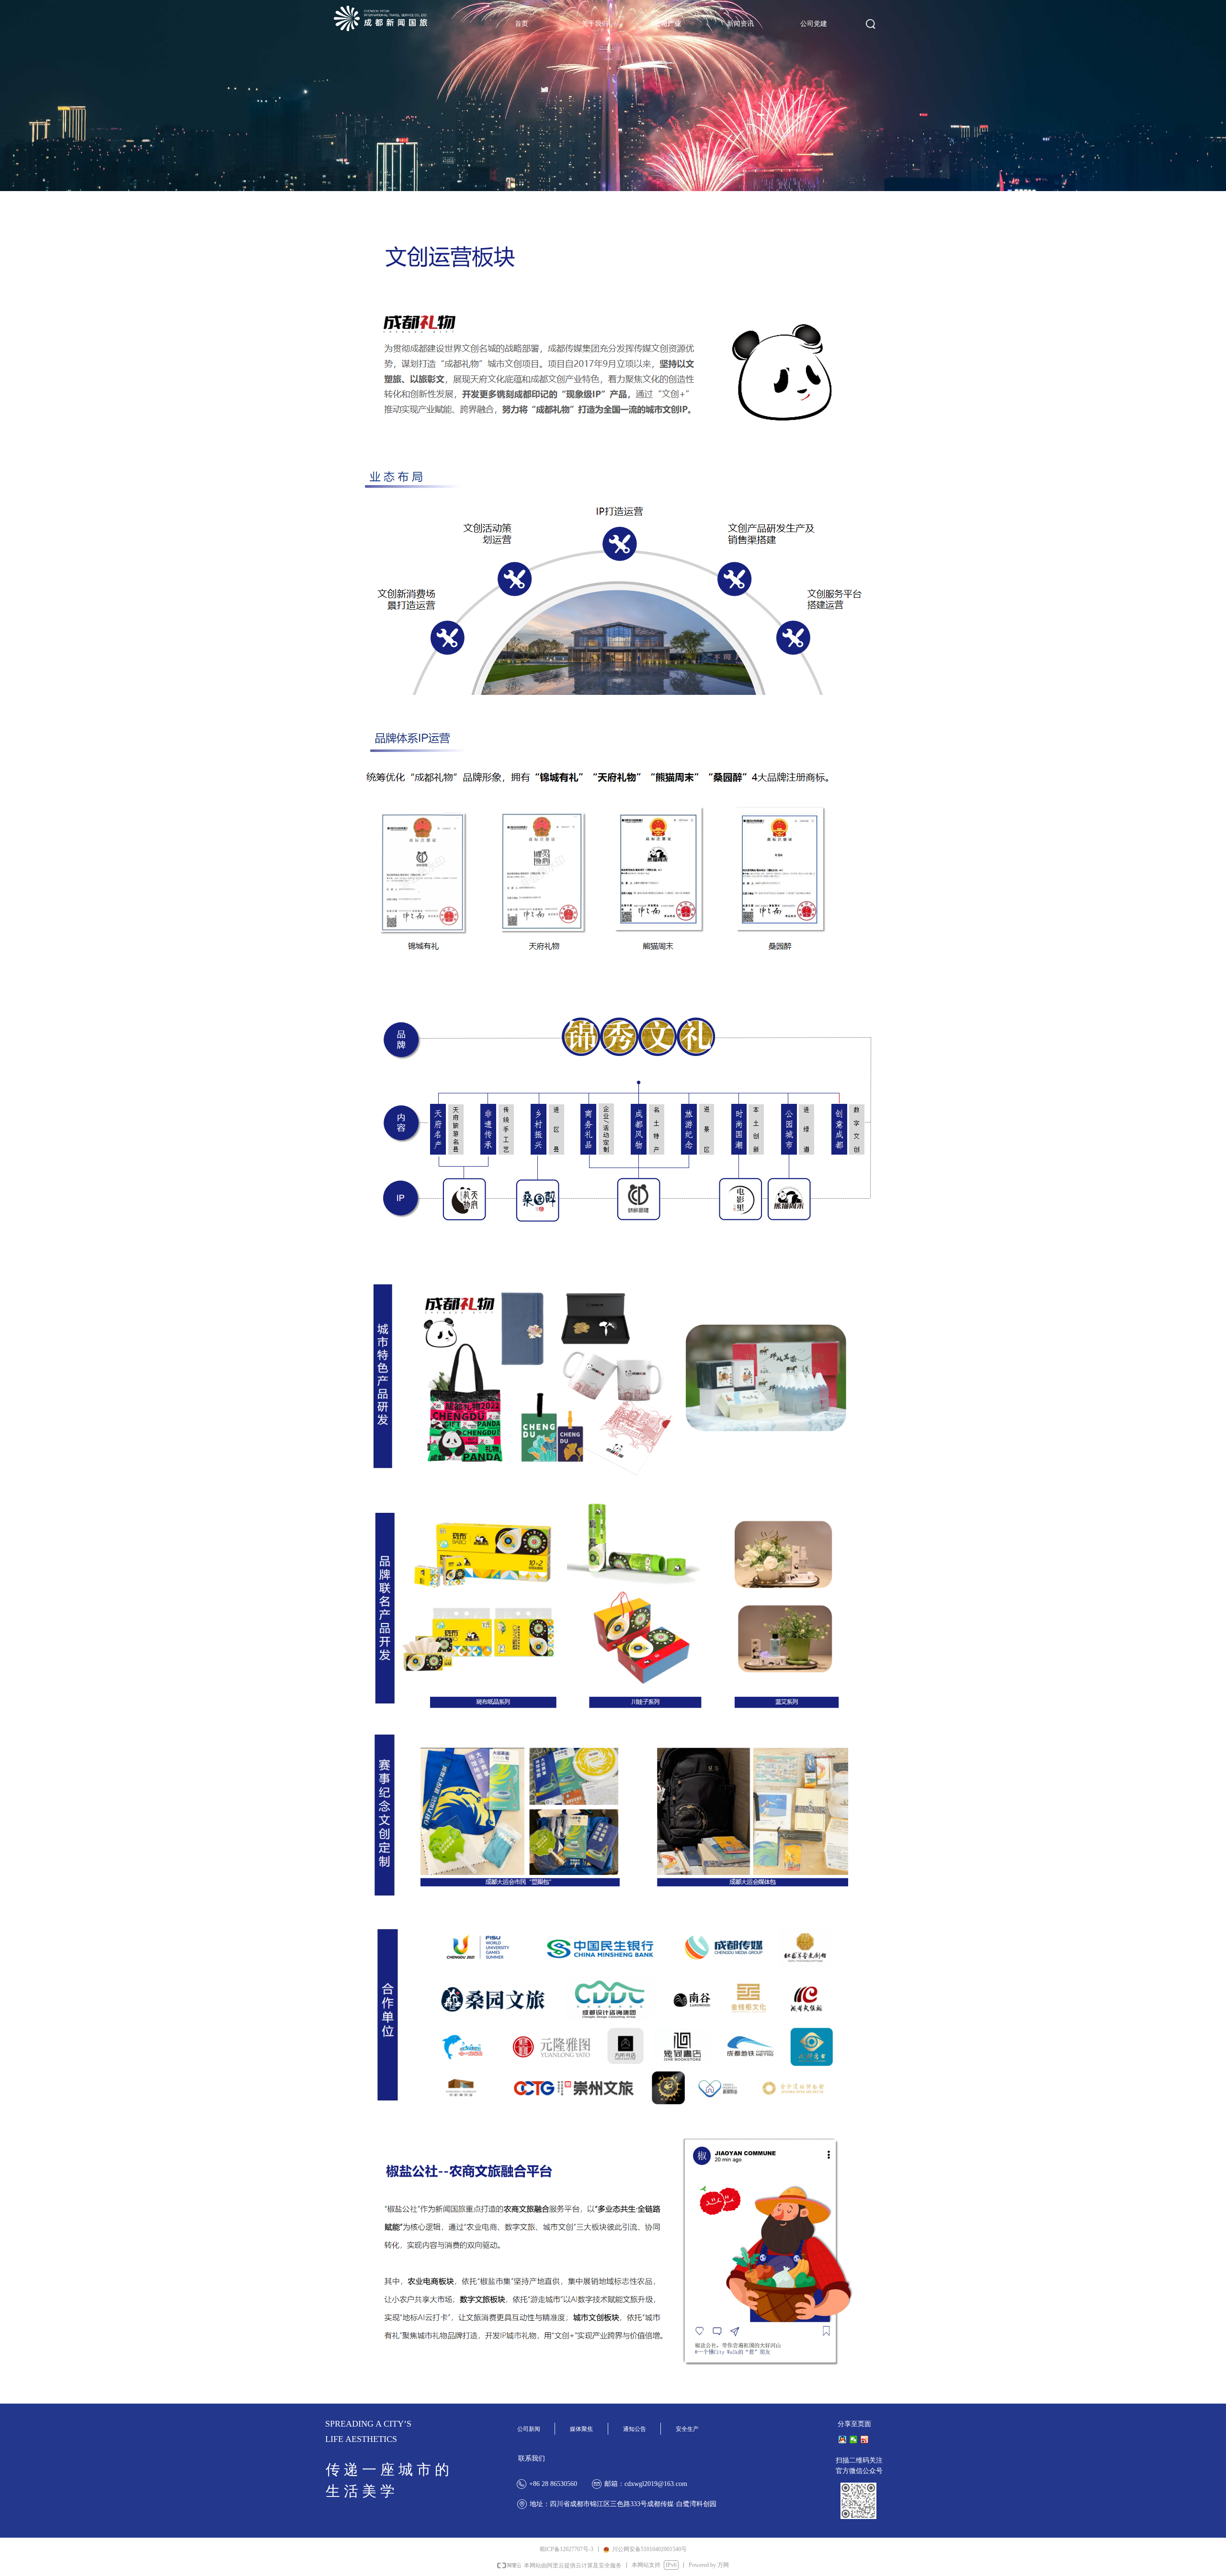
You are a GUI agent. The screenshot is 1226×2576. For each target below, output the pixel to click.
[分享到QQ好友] (843, 2440)
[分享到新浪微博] (865, 2440)
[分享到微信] (854, 2440)
